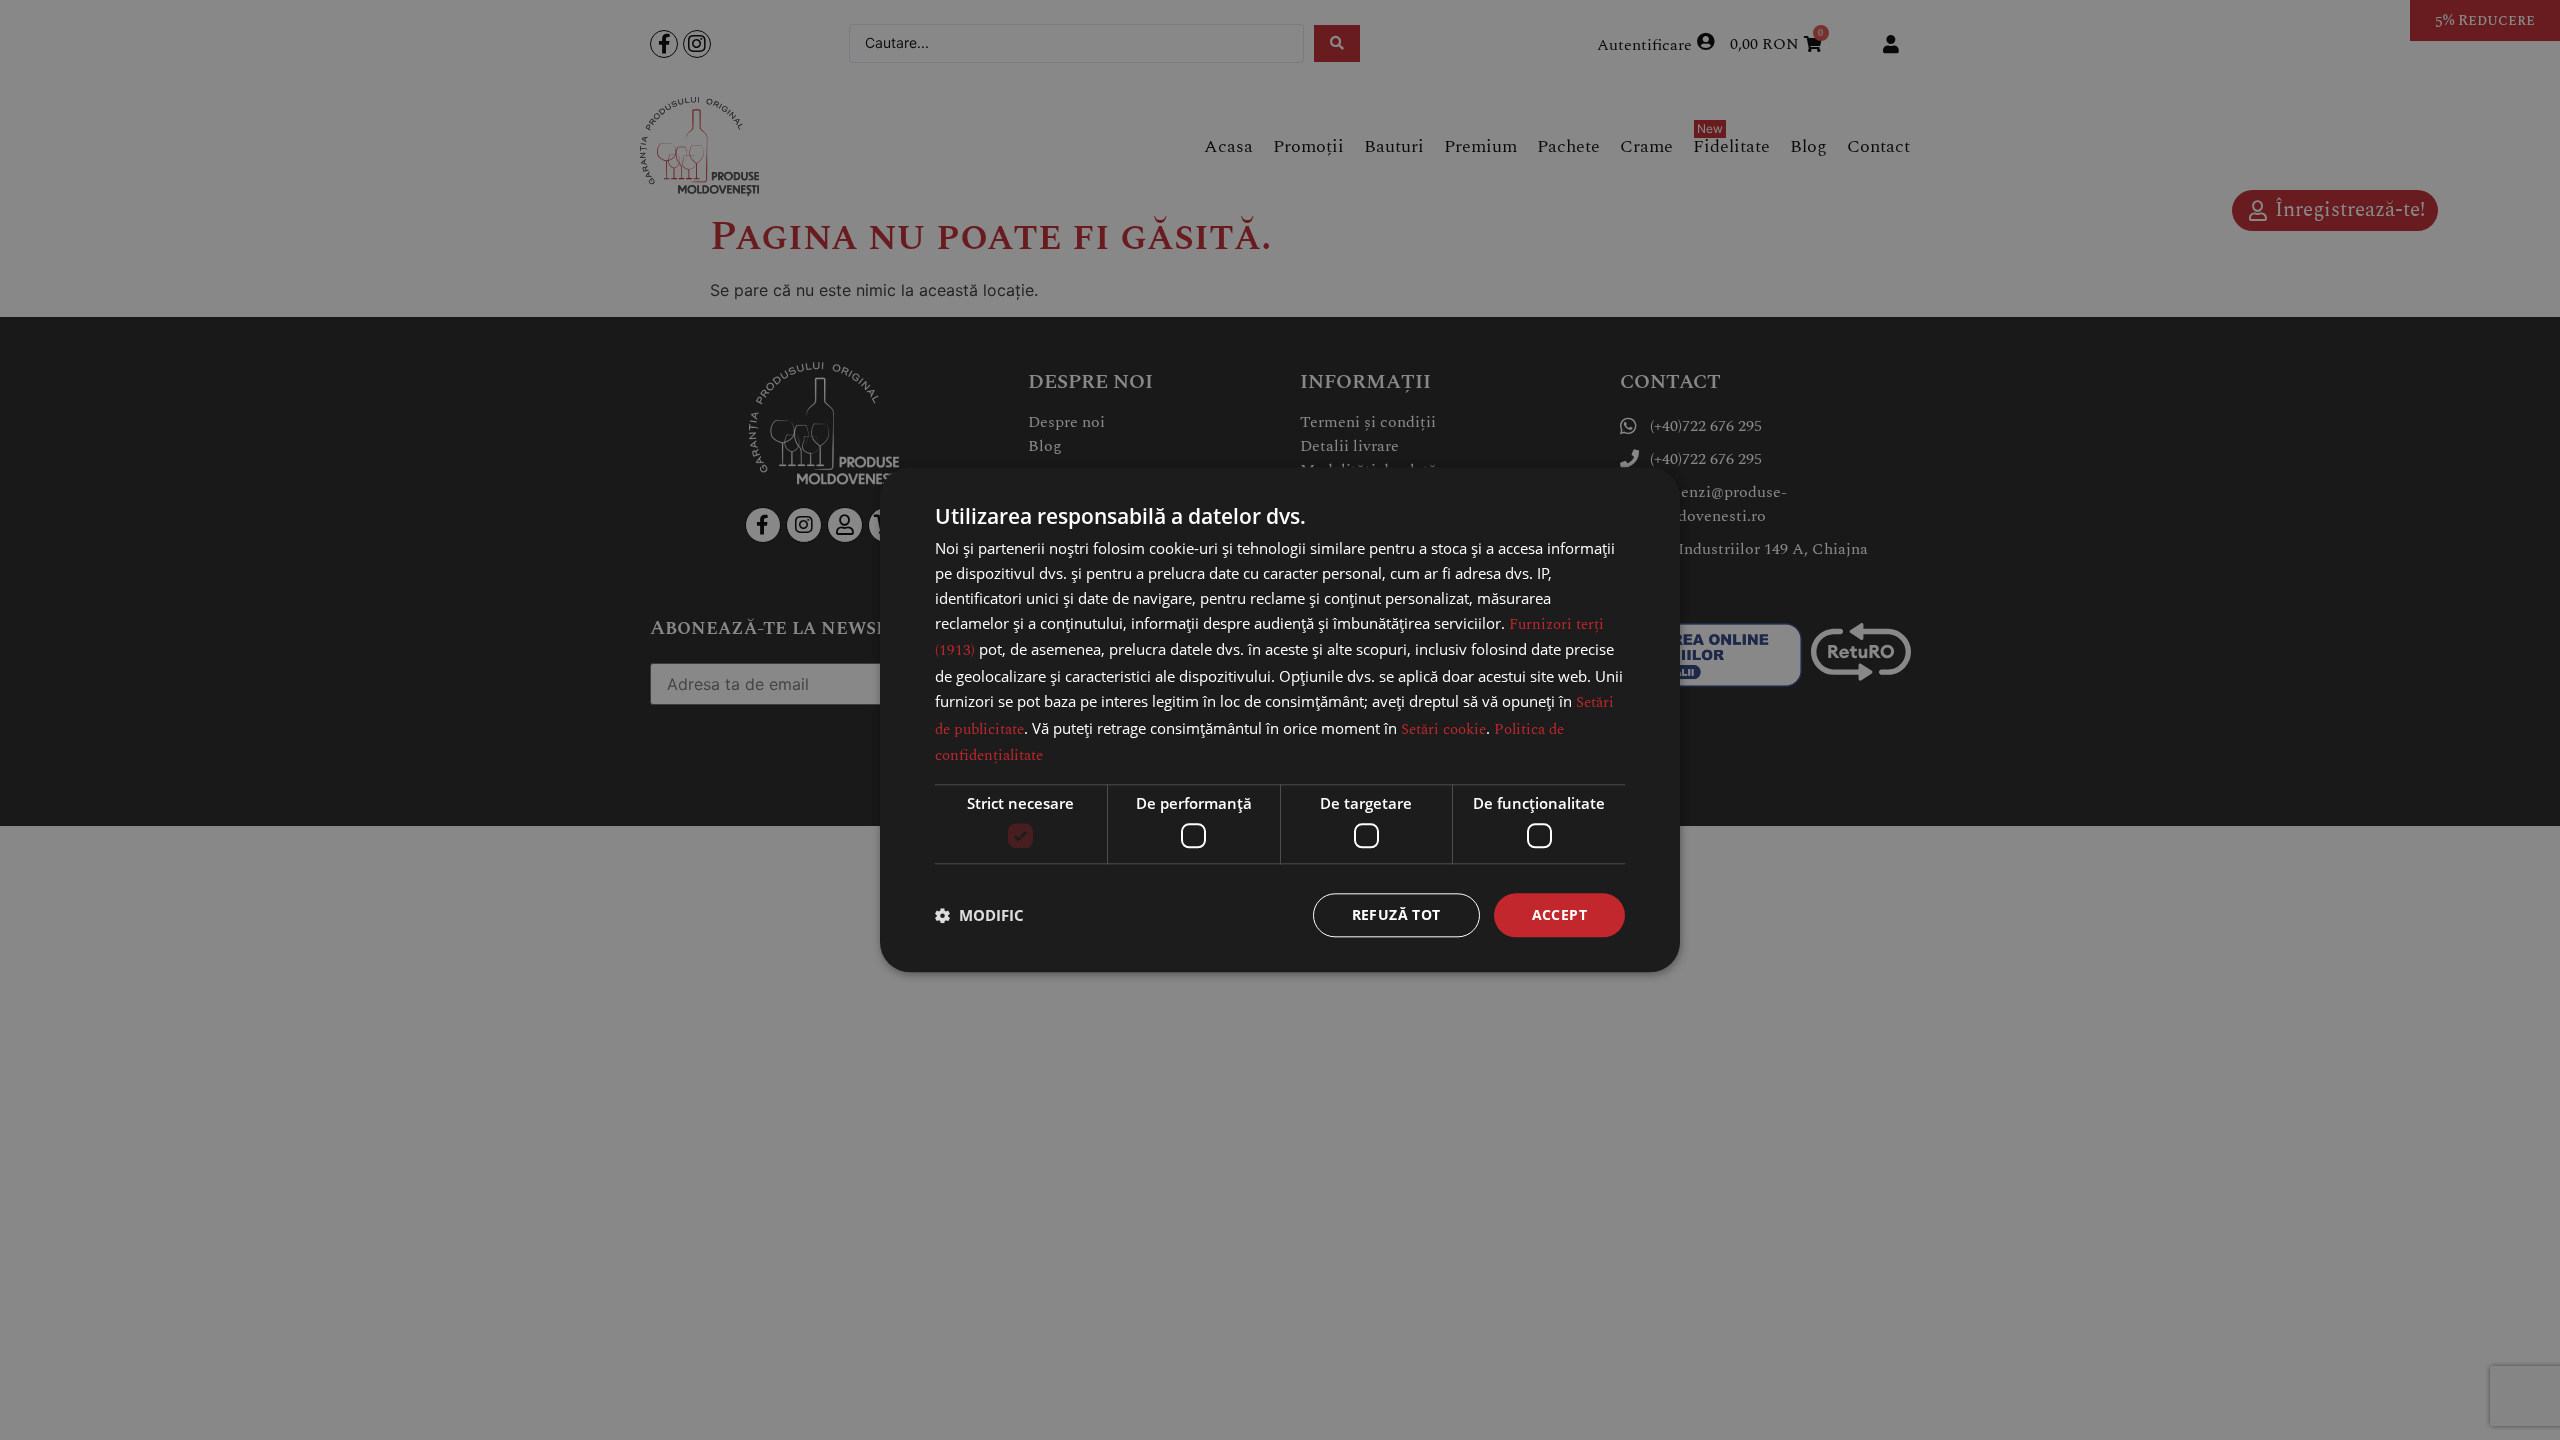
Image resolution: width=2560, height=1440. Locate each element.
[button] (979, 915)
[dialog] (1280, 719)
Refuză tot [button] (1396, 914)
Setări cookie (1443, 729)
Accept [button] (1559, 914)
